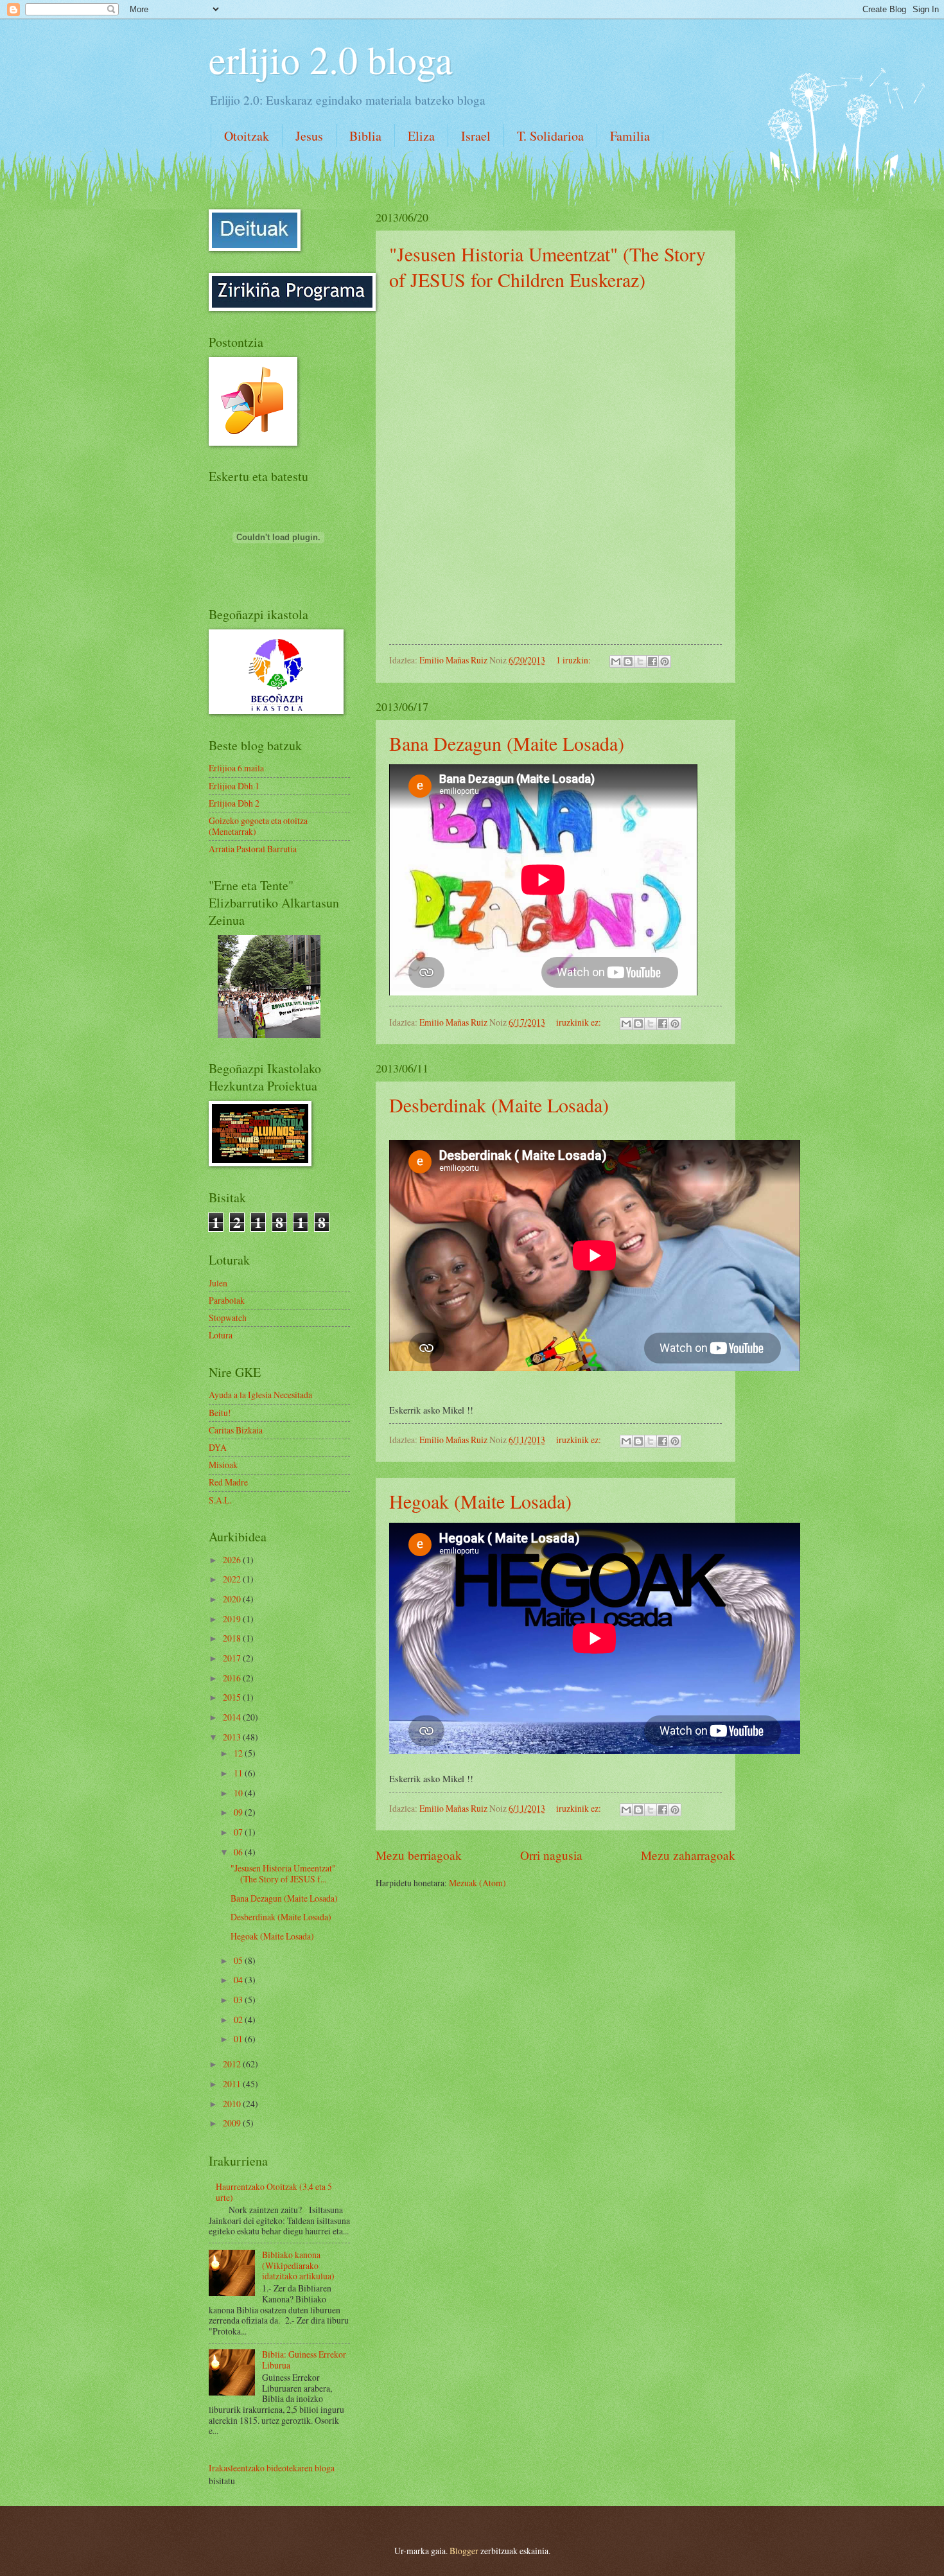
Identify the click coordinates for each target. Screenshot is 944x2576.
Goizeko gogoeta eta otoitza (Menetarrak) (258, 826)
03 (239, 2000)
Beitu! (220, 1413)
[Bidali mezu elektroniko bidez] (616, 662)
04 (239, 1980)
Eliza (421, 136)
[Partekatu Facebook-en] (652, 662)
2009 (233, 2123)
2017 (233, 1658)
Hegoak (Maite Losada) (480, 1501)
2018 (233, 1638)
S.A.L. (220, 1500)
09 (239, 1812)
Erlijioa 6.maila (236, 768)
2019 (233, 1619)
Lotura (221, 1335)
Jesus (309, 136)
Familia (630, 136)
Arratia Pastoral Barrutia (253, 849)
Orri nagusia (551, 1855)
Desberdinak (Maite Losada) (499, 1105)
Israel (476, 136)
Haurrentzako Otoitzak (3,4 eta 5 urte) (274, 2192)
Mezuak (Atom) (477, 1883)
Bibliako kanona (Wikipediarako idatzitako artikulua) (298, 2265)
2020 (233, 1599)
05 (239, 1960)
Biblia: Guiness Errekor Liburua (304, 2360)
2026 (233, 1560)
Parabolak (227, 1300)
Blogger (464, 2551)
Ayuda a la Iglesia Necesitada (260, 1395)
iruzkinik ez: (580, 1022)
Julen (218, 1283)
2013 (233, 1737)
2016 (233, 1678)
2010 (233, 2104)
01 (239, 2039)
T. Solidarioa (550, 136)
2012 (233, 2064)
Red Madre (228, 1482)
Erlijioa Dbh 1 (234, 786)
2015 (233, 1697)
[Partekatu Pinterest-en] (665, 662)
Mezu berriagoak (419, 1855)
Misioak (223, 1465)
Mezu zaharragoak (688, 1855)
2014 (233, 1717)
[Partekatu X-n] (640, 662)
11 (239, 1773)
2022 (233, 1579)
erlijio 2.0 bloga (331, 59)
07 (239, 1832)
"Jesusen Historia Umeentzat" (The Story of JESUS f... (283, 1873)
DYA (218, 1447)
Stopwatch (228, 1318)
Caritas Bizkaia (236, 1430)
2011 (233, 2084)
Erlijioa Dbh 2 (234, 803)
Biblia (365, 136)
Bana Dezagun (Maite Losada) (507, 743)
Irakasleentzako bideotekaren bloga (272, 2468)
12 (239, 1753)
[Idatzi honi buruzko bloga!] (628, 662)
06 (239, 1852)
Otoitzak (247, 136)
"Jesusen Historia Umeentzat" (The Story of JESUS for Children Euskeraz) (547, 267)
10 (239, 1793)
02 (239, 2020)
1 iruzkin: (574, 660)
